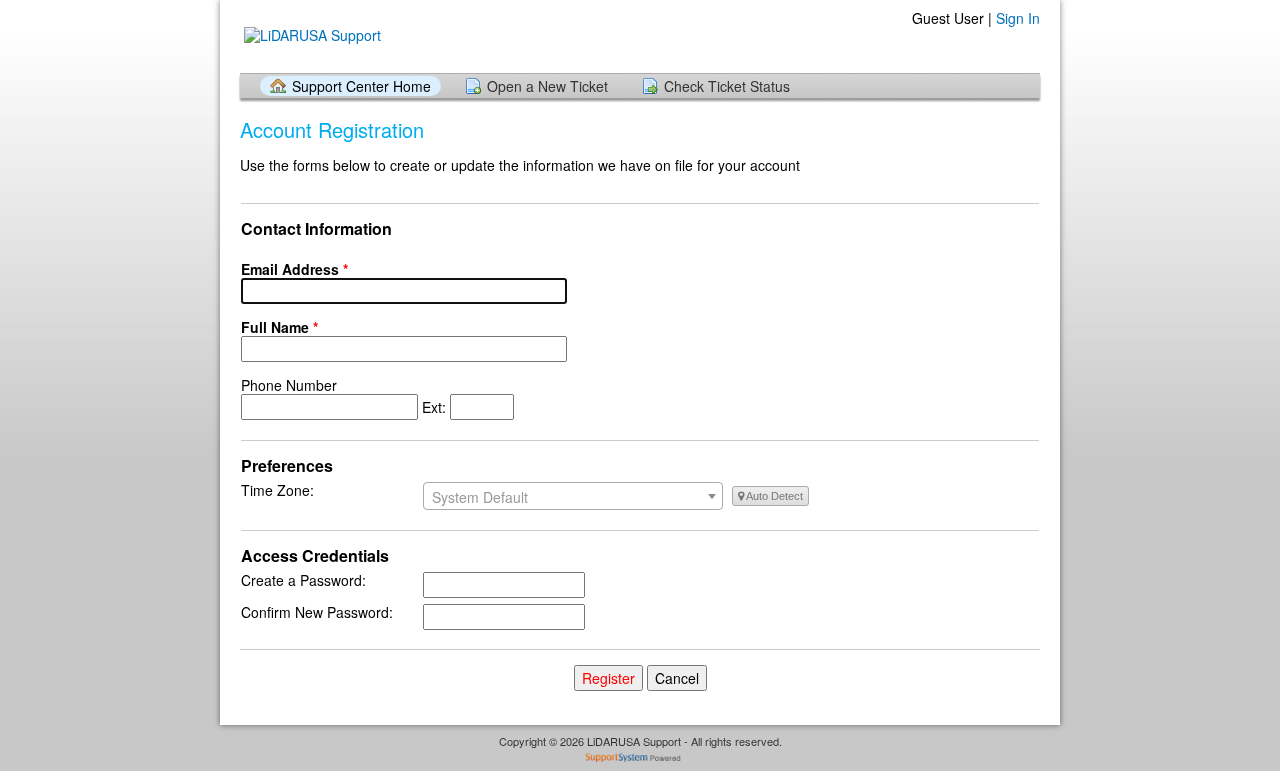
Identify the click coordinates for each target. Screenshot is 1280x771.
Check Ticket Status (727, 86)
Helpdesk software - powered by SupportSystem (640, 759)
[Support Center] (310, 35)
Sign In (1018, 18)
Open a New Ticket (547, 86)
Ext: (345, 396)
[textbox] (573, 497)
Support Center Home (361, 86)
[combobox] (573, 496)
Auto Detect (773, 496)
